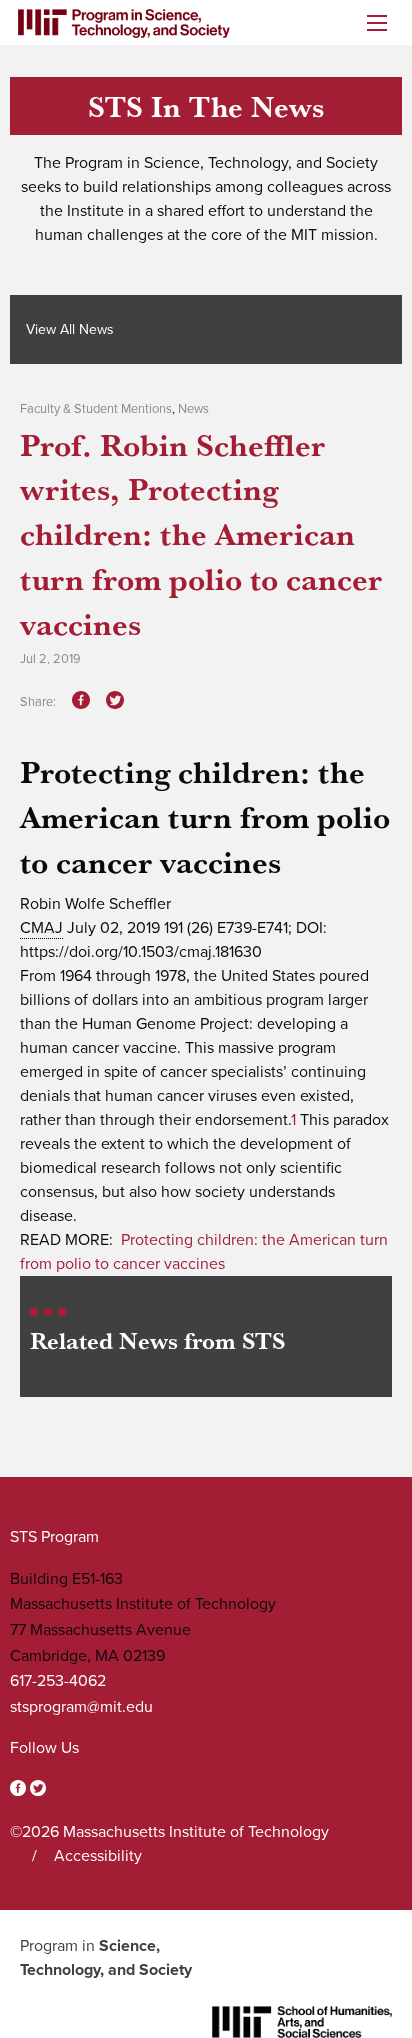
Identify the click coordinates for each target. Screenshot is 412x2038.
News (193, 409)
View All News (70, 329)
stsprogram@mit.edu (81, 1707)
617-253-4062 (58, 1681)
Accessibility (98, 1856)
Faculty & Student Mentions (96, 409)
